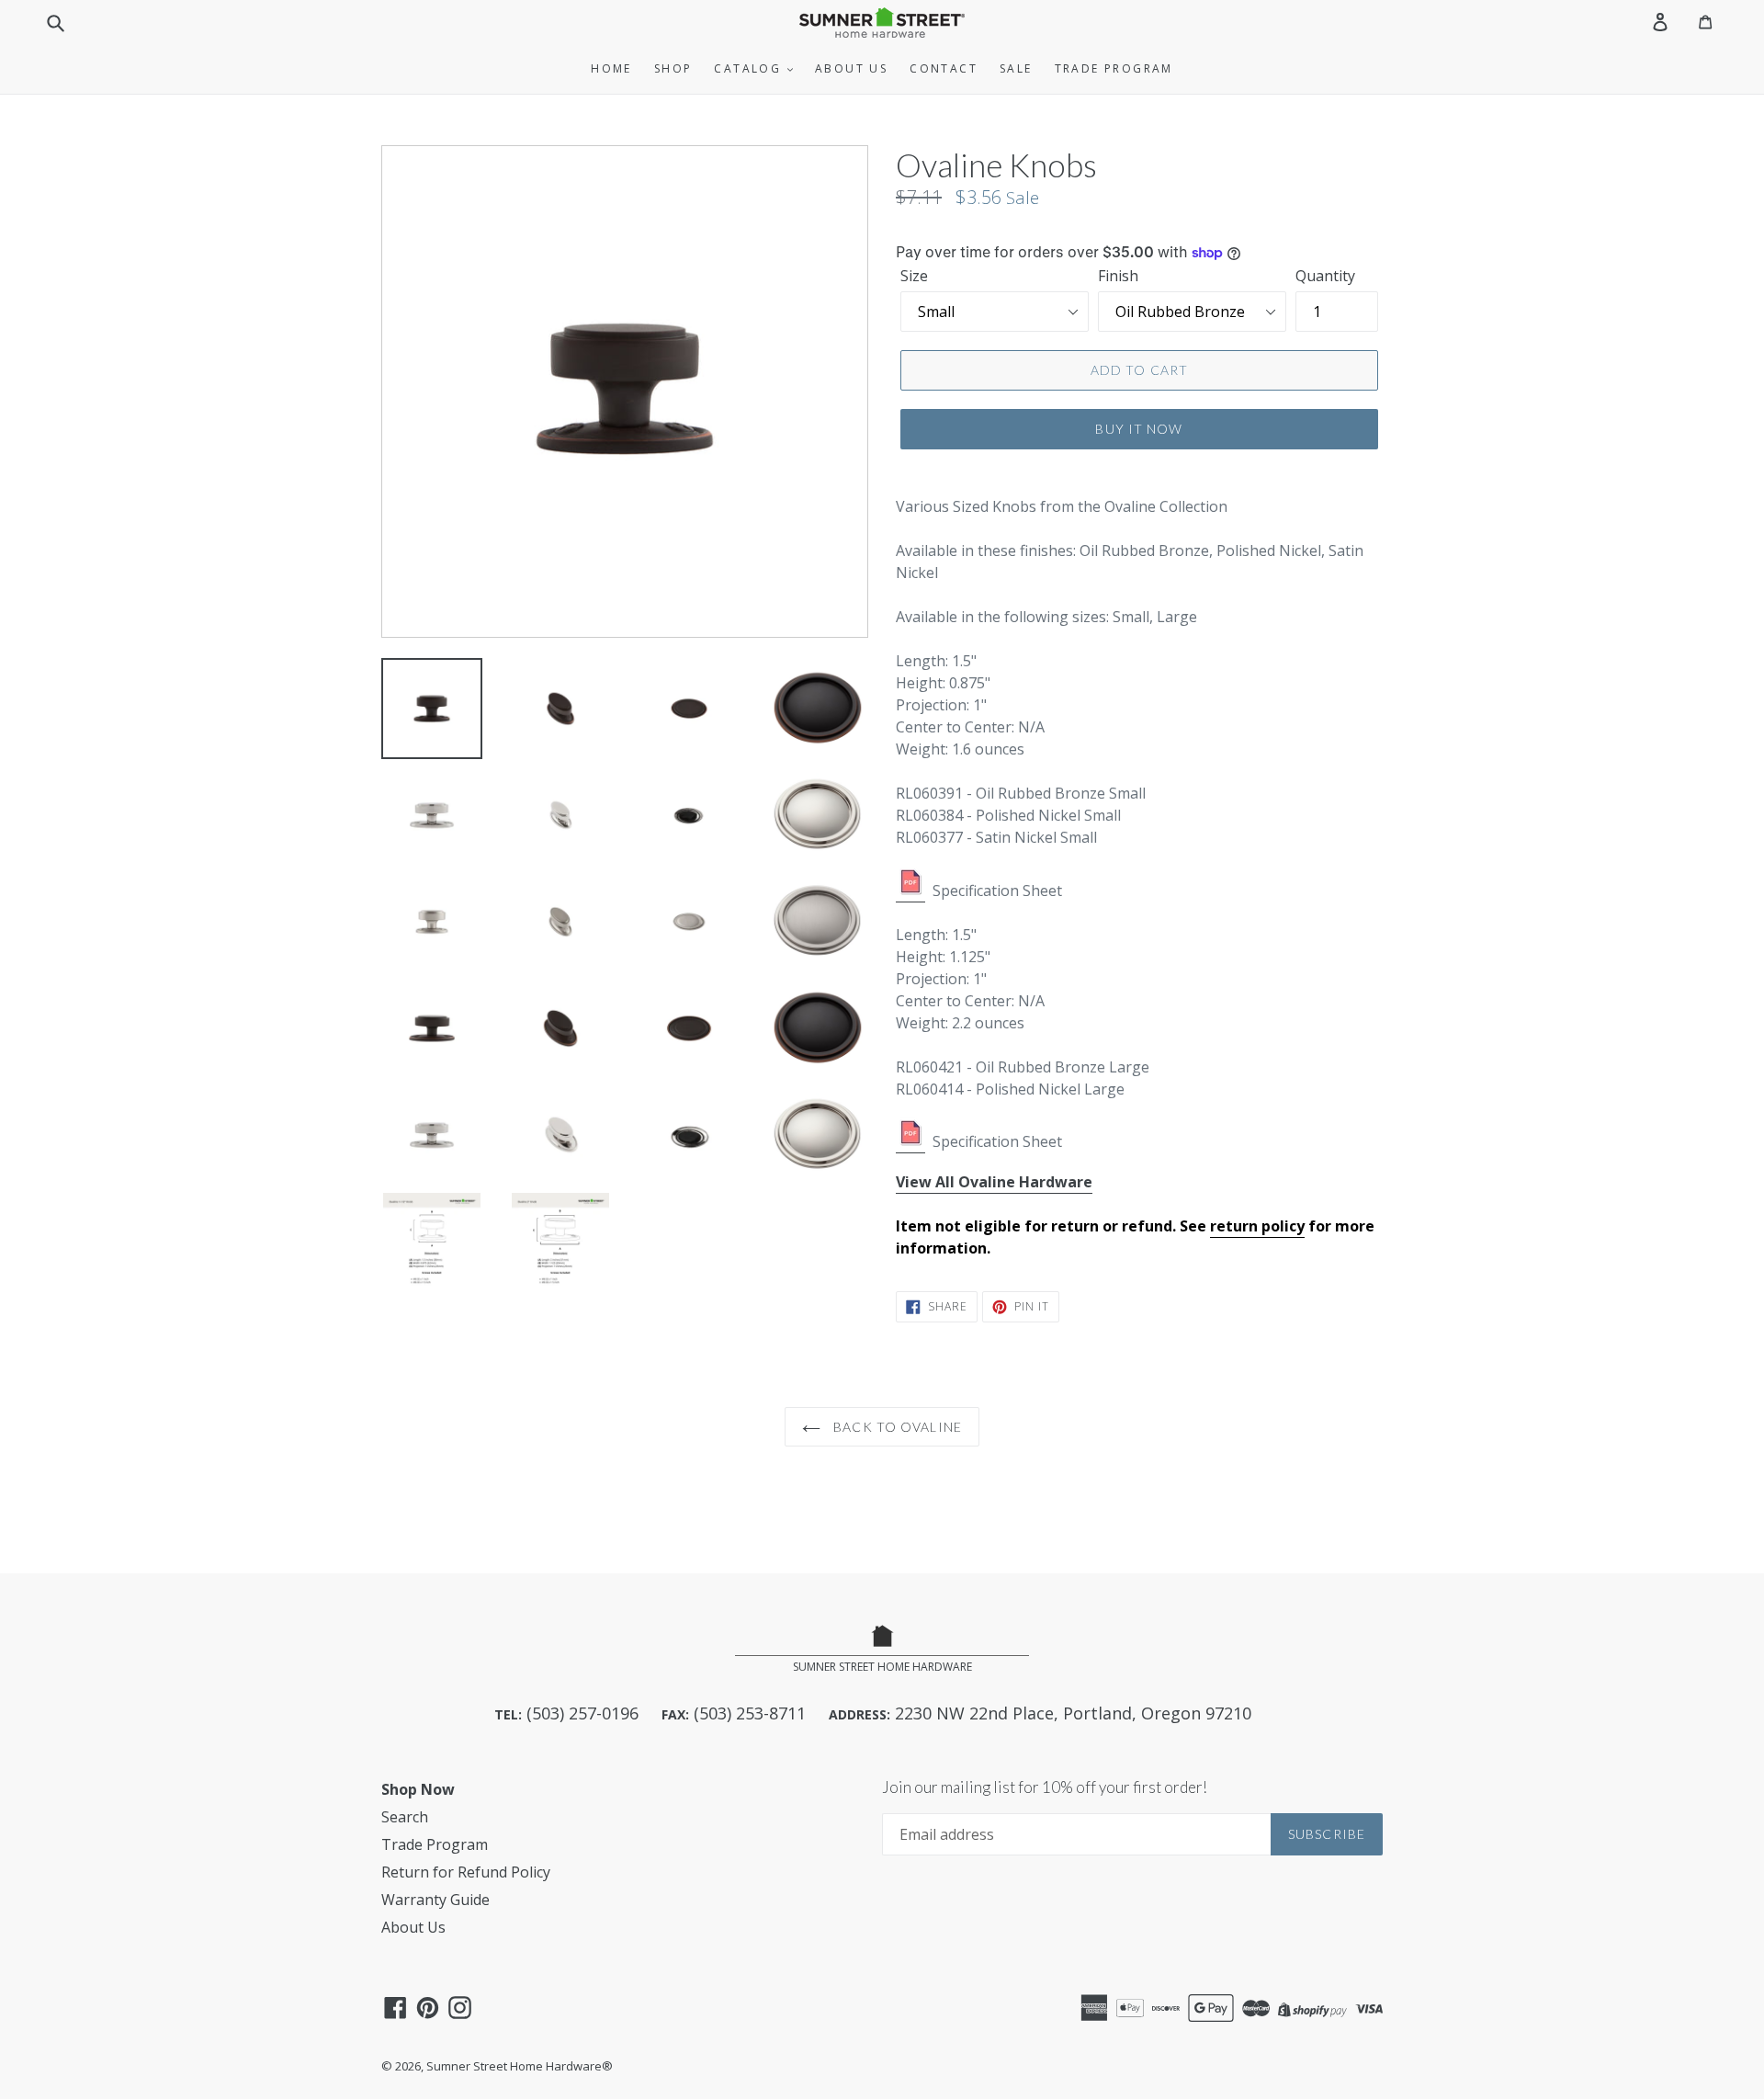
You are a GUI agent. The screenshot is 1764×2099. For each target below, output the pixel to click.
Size (914, 276)
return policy (1257, 1226)
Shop (673, 68)
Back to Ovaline (896, 1427)
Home (611, 68)
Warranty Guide (435, 1900)
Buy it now (1139, 429)
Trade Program (1114, 68)
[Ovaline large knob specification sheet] (910, 1142)
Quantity (1325, 276)
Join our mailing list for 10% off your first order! (1045, 1787)
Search (405, 1817)
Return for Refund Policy (466, 1872)
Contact (944, 68)
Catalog (750, 68)
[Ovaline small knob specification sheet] (910, 891)
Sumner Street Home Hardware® (520, 2066)
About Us (851, 68)
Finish (1118, 276)
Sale (1016, 68)
